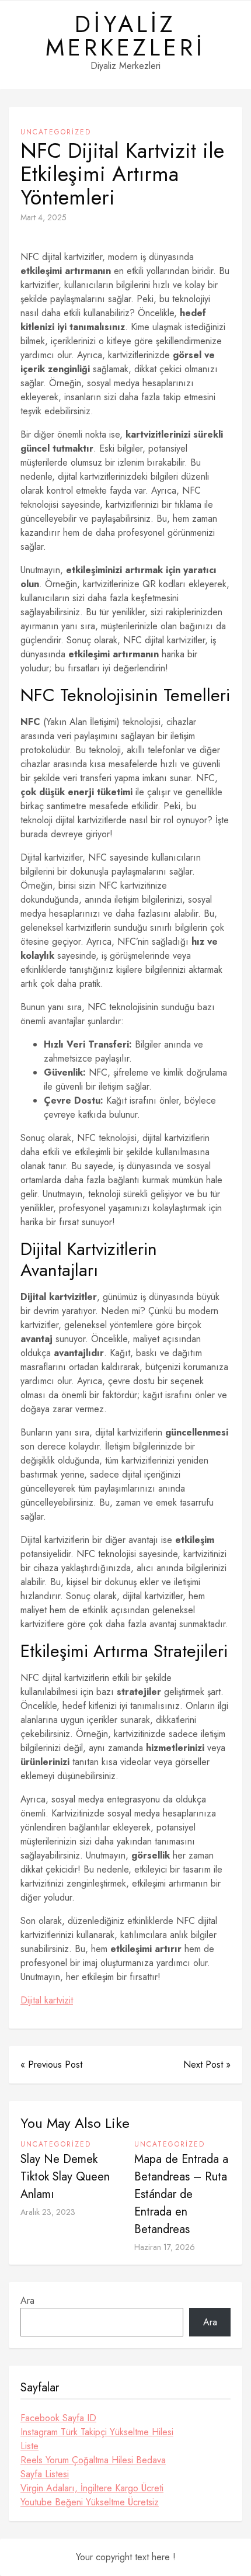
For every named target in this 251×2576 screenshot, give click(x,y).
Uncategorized (56, 132)
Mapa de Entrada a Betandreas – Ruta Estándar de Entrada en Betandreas (181, 2194)
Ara (27, 2301)
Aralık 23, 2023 (48, 2212)
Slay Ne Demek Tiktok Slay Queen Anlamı (65, 2177)
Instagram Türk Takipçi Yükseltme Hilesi (97, 2432)
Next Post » (207, 2064)
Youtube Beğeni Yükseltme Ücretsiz (90, 2502)
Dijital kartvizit (47, 2000)
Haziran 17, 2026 (165, 2247)
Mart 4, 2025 (43, 217)
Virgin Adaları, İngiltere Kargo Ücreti (92, 2488)
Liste (29, 2446)
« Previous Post (51, 2064)
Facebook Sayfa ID (58, 2418)
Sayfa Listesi (45, 2474)
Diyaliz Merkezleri (125, 36)
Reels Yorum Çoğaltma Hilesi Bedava (93, 2460)
